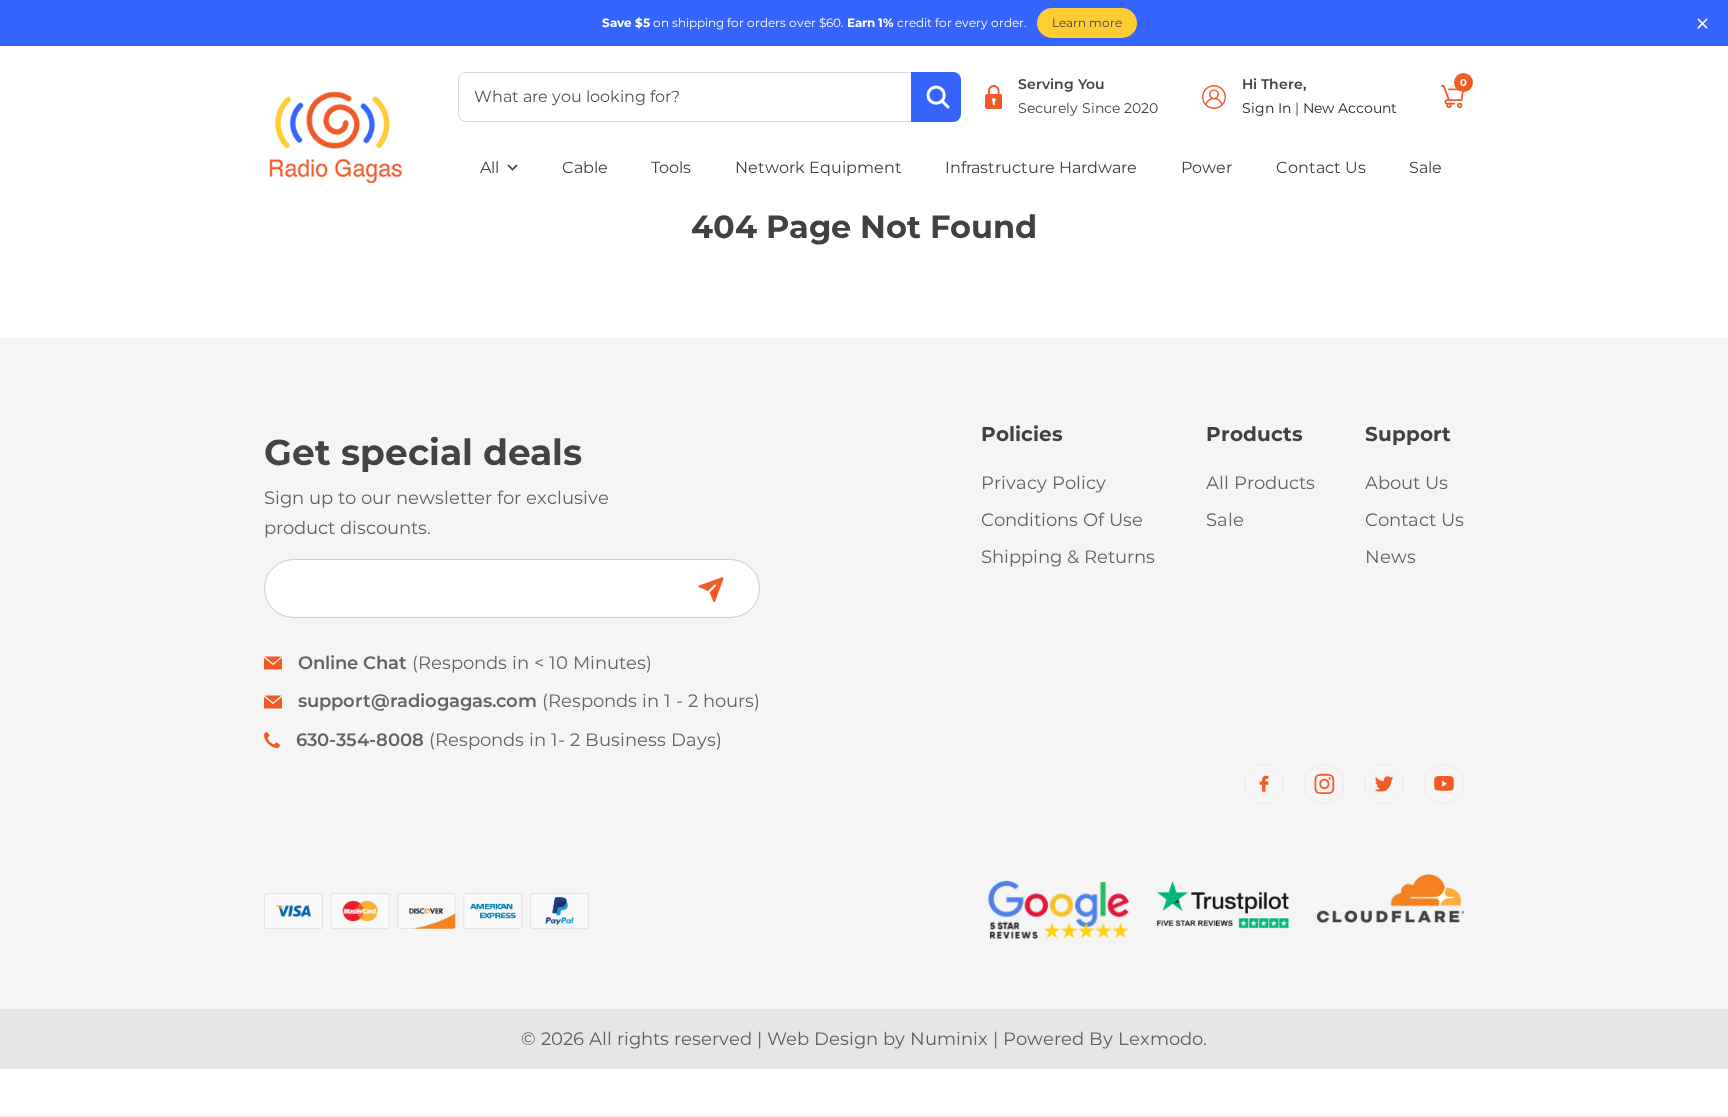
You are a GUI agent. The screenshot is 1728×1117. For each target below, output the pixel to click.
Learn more (1087, 22)
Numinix (949, 1039)
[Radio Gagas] (336, 123)
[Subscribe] (711, 589)
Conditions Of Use (1062, 520)
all (489, 167)
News (1390, 557)
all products (1260, 483)
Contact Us (1321, 167)
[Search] (936, 97)
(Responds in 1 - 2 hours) (529, 701)
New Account (1350, 108)
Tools (671, 167)
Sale (1425, 167)
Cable (585, 167)
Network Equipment (818, 167)
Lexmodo (1160, 1039)
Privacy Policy (1043, 483)
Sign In (1268, 108)
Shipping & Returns (1068, 557)
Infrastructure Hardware (1041, 167)
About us (1406, 483)
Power (1206, 167)
